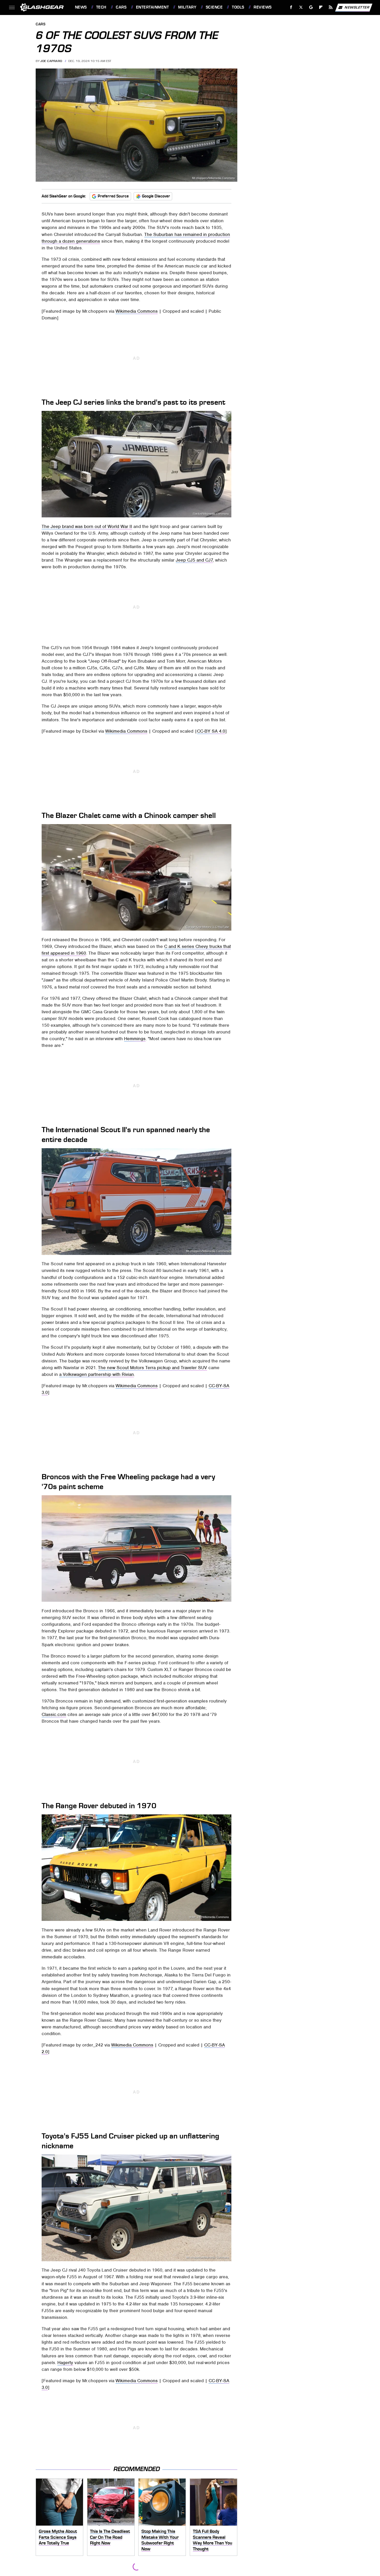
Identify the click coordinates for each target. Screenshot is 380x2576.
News (81, 7)
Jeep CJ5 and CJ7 (194, 560)
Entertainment (152, 7)
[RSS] (330, 7)
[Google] (311, 7)
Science (214, 7)
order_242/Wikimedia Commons (209, 1917)
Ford (226, 1598)
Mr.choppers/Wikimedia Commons (214, 178)
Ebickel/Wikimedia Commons (211, 514)
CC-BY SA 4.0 (211, 731)
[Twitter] (301, 7)
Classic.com (54, 1714)
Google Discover (156, 196)
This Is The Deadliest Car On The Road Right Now (110, 2537)
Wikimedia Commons (137, 311)
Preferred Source (113, 196)
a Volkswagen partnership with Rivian (97, 1374)
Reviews (263, 7)
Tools (238, 7)
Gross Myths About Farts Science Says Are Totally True (58, 2537)
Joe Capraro (51, 61)
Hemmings (135, 1039)
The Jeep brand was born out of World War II (87, 526)
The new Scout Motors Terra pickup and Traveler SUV (153, 1368)
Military (187, 7)
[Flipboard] (321, 7)
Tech (101, 7)
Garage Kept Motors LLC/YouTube (207, 927)
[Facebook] (291, 7)
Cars (121, 7)
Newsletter (357, 7)
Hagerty (65, 2363)
